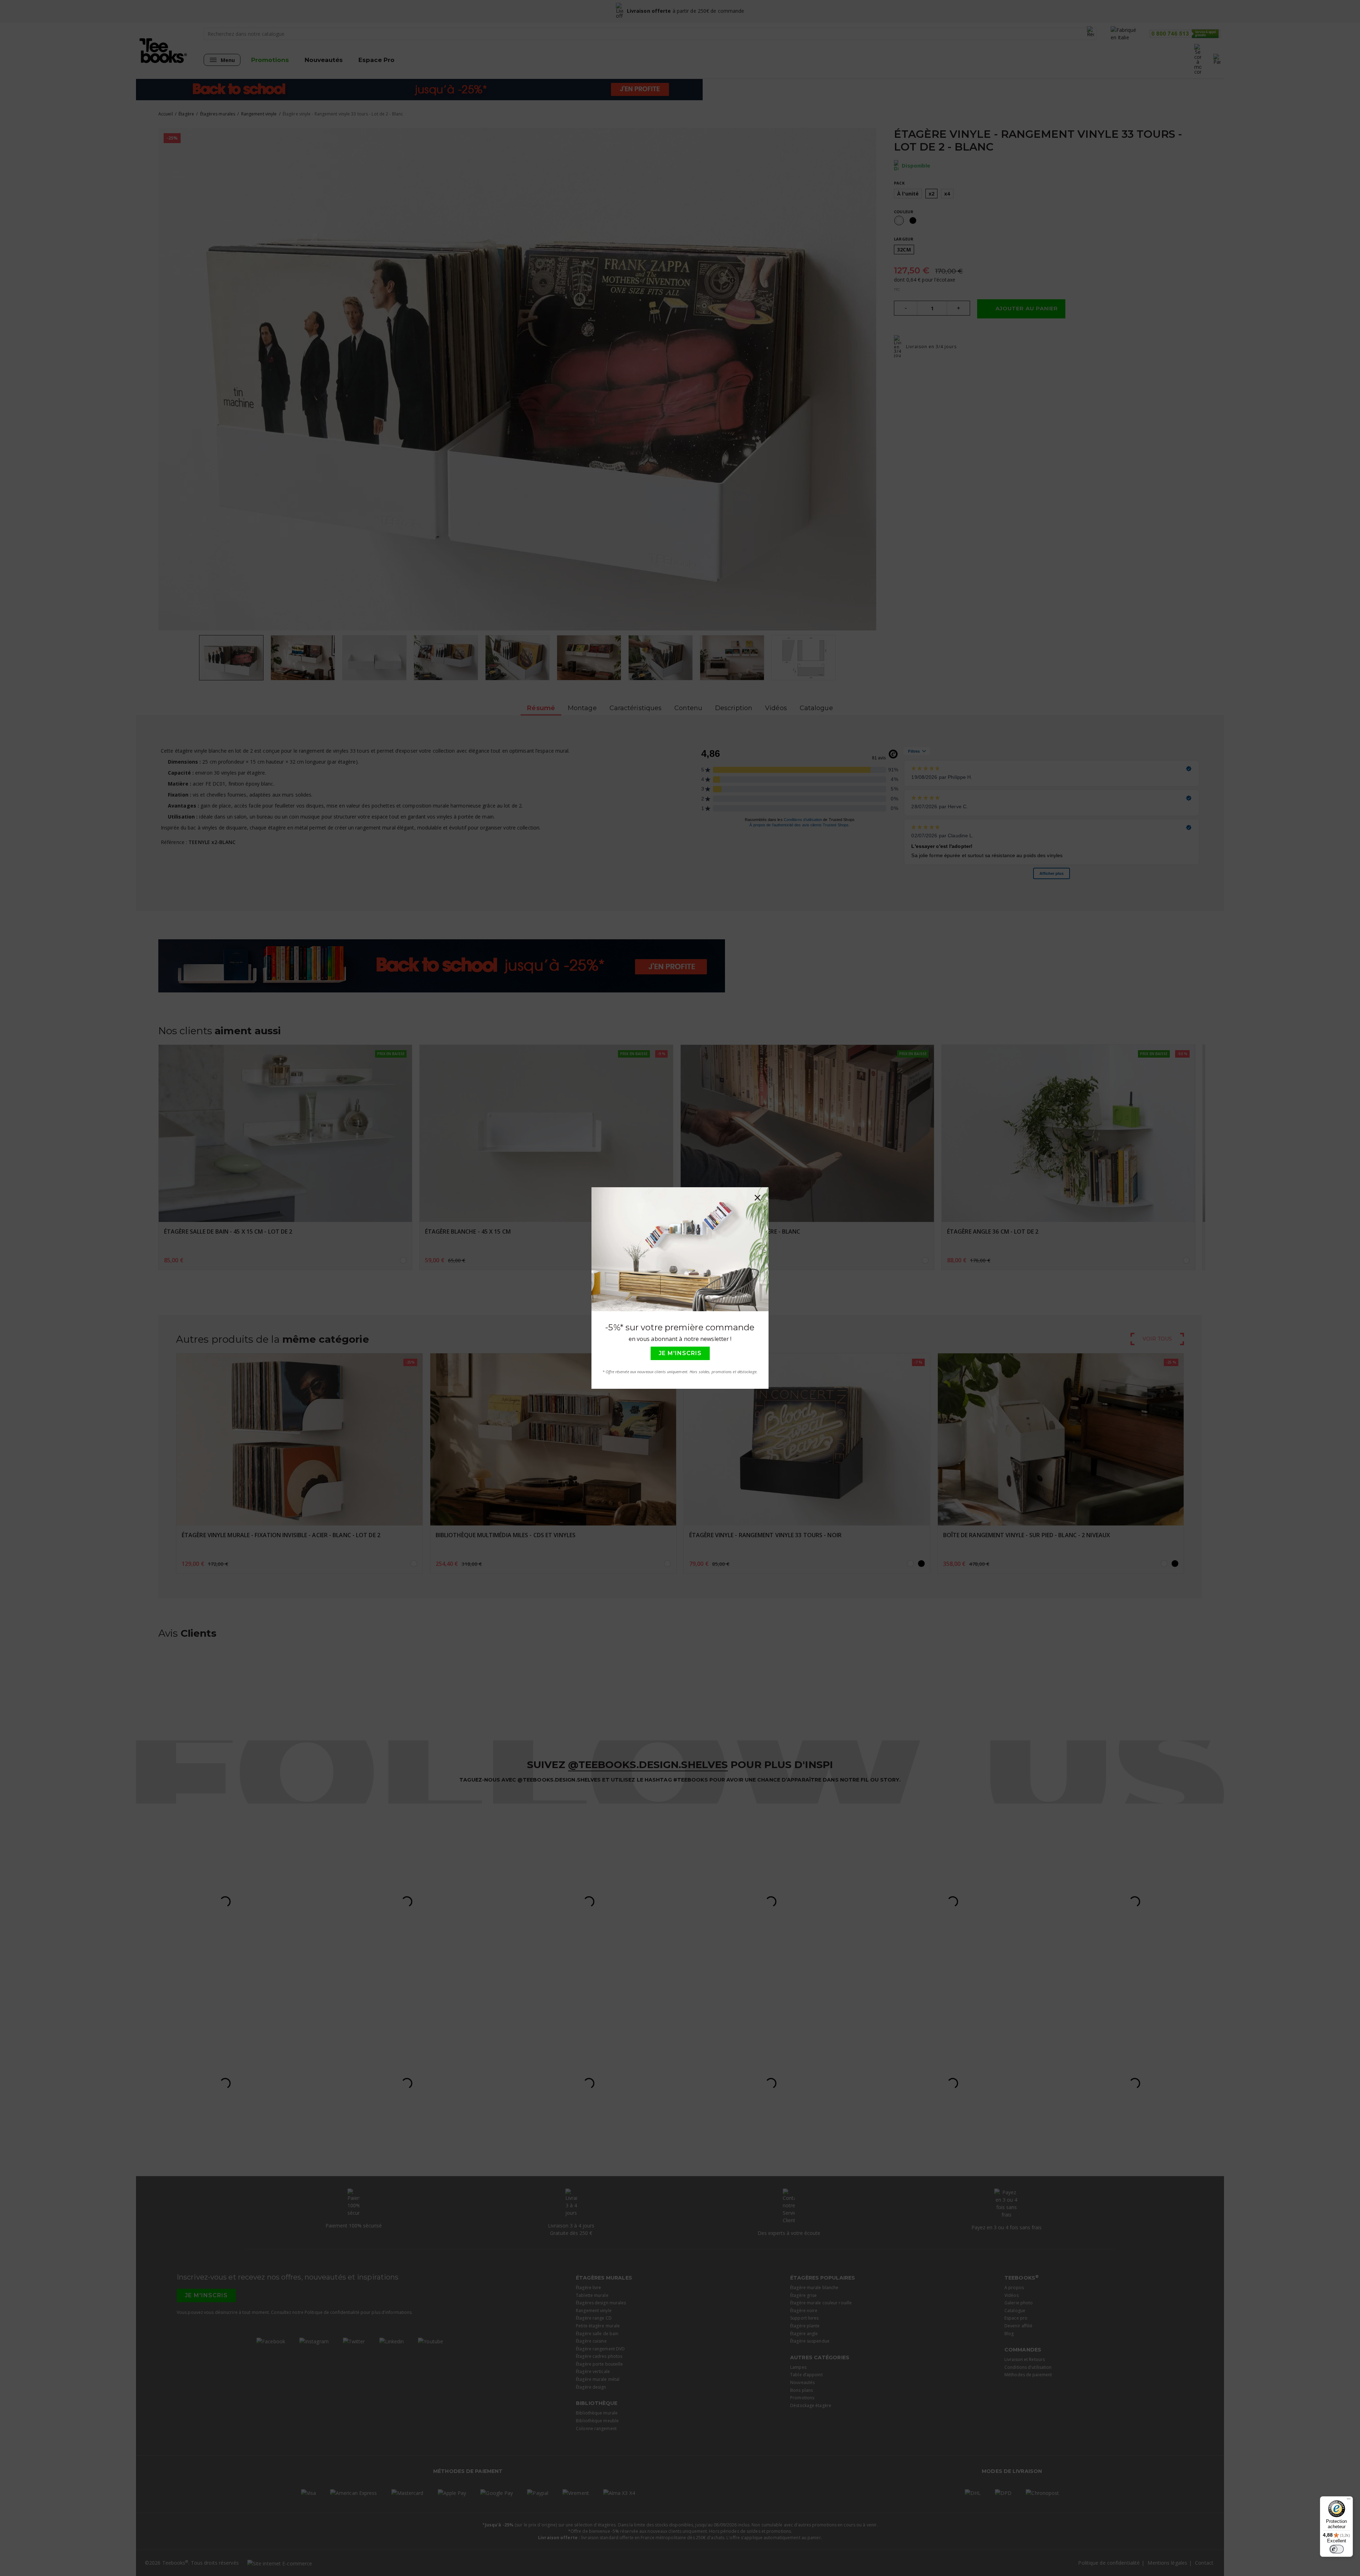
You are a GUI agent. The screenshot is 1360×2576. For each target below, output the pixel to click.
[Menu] (1349, 2501)
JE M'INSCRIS (680, 1353)
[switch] (1337, 2549)
